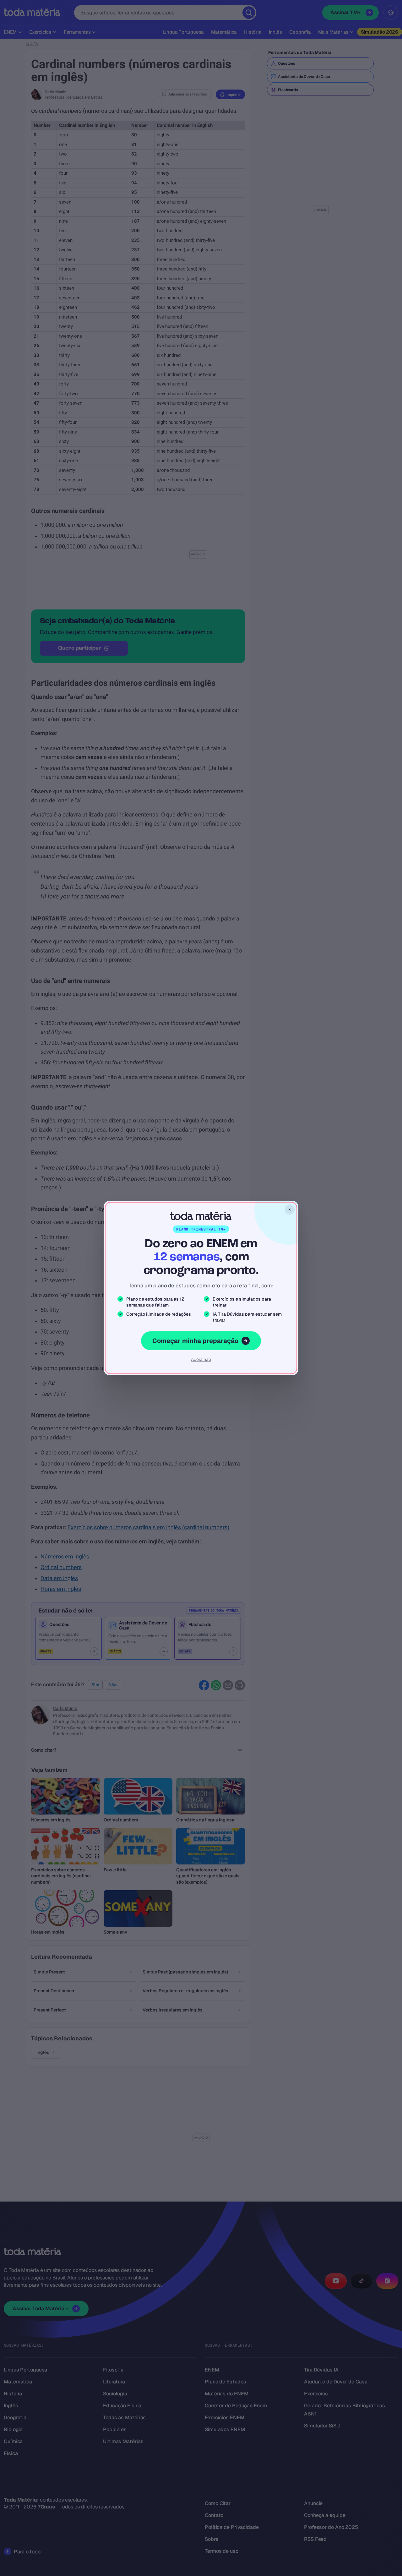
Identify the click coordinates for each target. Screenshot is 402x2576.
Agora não (201, 1359)
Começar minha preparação (195, 1341)
